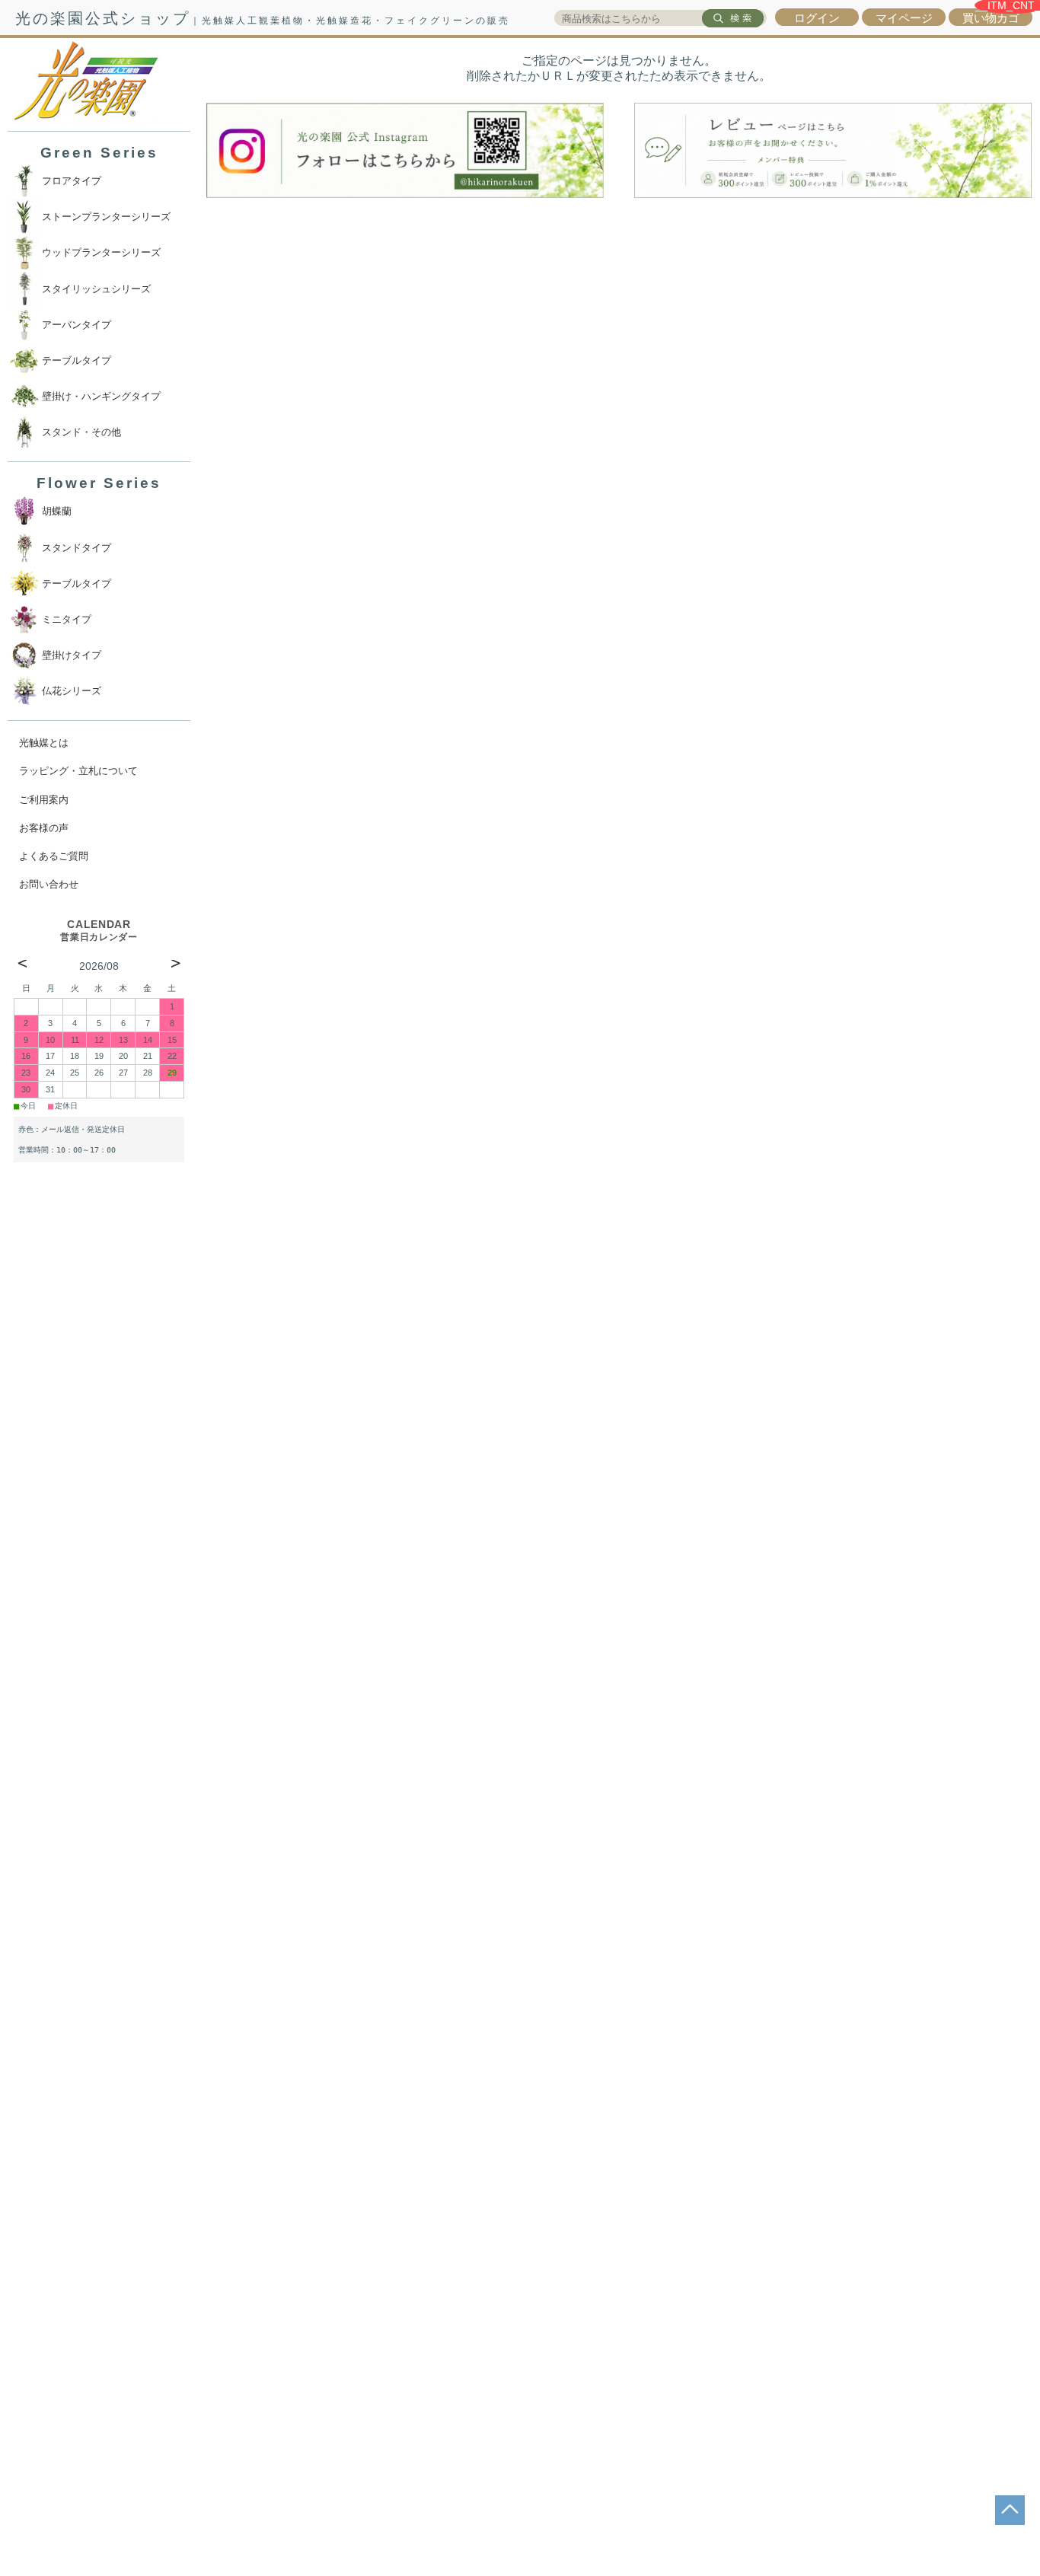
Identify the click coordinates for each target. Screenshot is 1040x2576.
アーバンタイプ (77, 325)
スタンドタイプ (77, 548)
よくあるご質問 (54, 856)
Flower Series (99, 483)
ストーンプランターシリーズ (106, 217)
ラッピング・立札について (78, 771)
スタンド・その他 (81, 432)
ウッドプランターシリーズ (101, 252)
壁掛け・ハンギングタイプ (101, 396)
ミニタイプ (67, 619)
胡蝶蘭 (57, 511)
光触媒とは (44, 743)
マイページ (904, 18)
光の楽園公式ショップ (263, 18)
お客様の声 (44, 828)
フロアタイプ (72, 181)
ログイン (817, 18)
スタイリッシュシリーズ (96, 289)
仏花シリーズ (72, 691)
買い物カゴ (991, 18)
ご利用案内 (44, 800)
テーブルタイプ (77, 360)
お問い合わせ (49, 884)
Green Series (99, 153)
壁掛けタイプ (72, 655)
